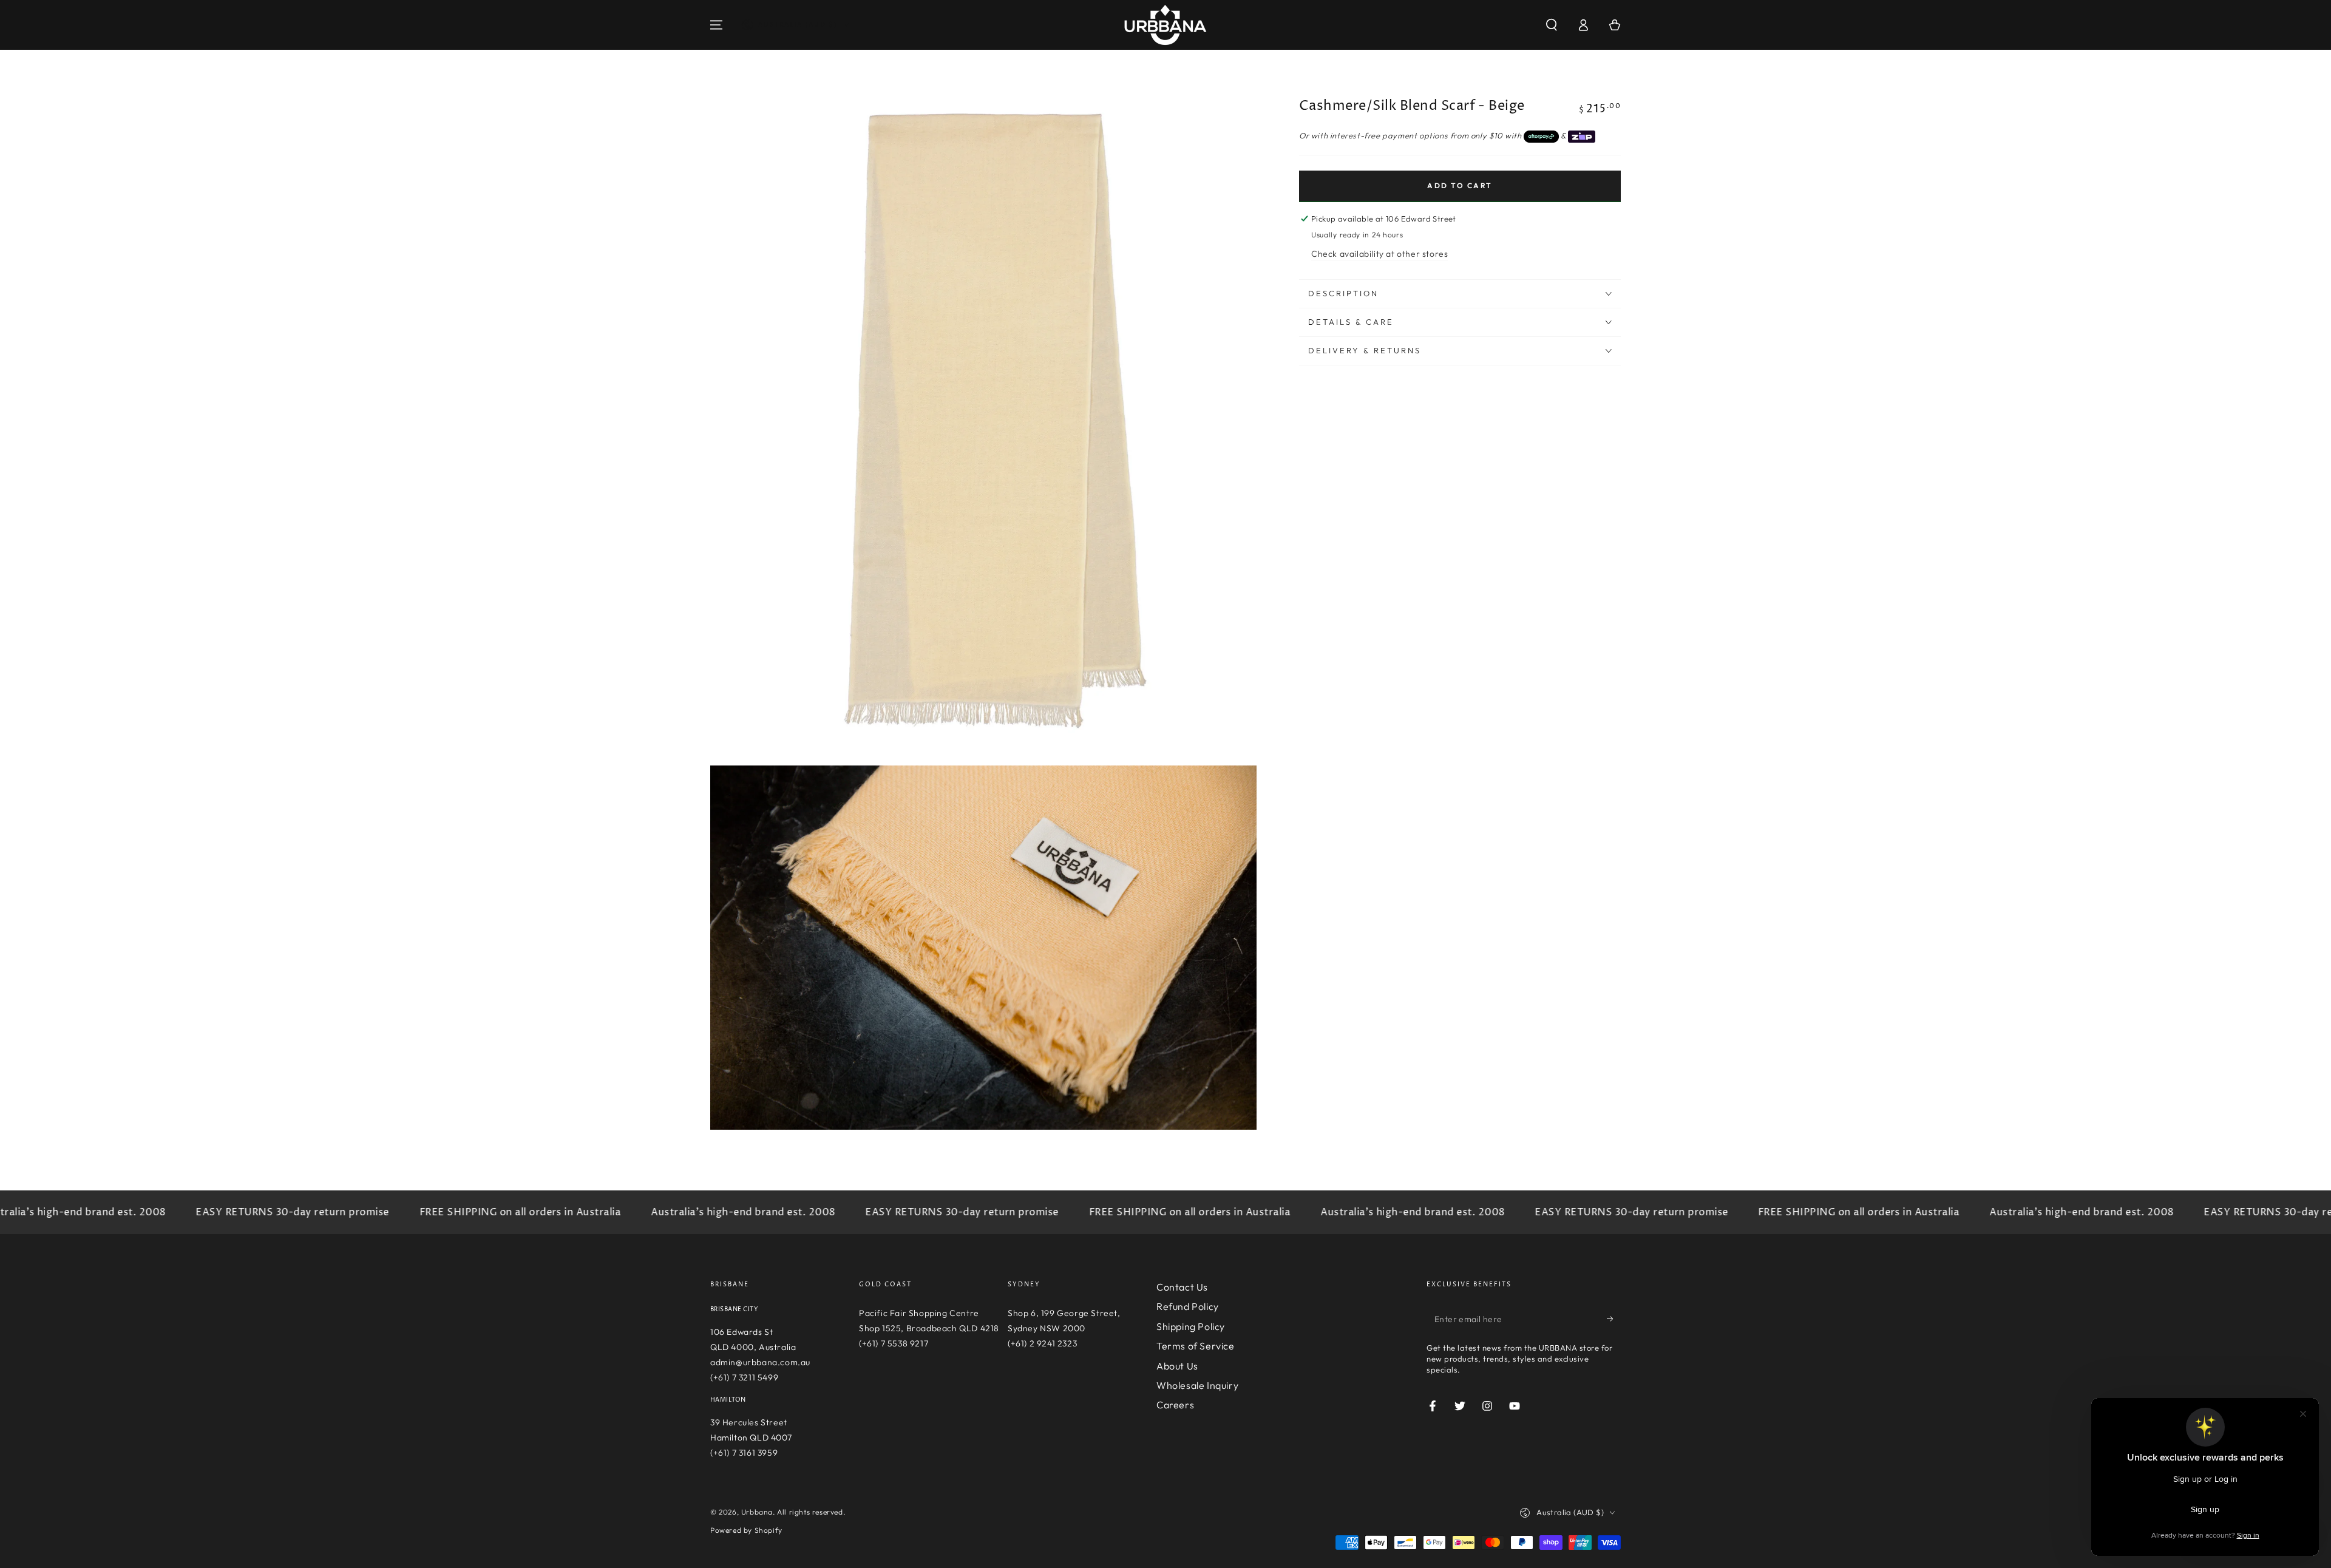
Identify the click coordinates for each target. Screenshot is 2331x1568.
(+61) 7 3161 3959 (744, 1453)
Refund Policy (1188, 1306)
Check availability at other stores (1379, 254)
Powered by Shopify (746, 1530)
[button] (1552, 25)
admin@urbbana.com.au (760, 1362)
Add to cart (1460, 185)
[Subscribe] (1614, 1319)
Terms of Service (1196, 1346)
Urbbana (757, 1512)
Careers (1175, 1405)
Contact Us (1182, 1287)
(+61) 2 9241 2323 (1042, 1343)
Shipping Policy (1191, 1326)
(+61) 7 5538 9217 (894, 1343)
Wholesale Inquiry (1197, 1385)
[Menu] (716, 25)
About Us (1177, 1366)
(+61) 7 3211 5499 (744, 1377)
